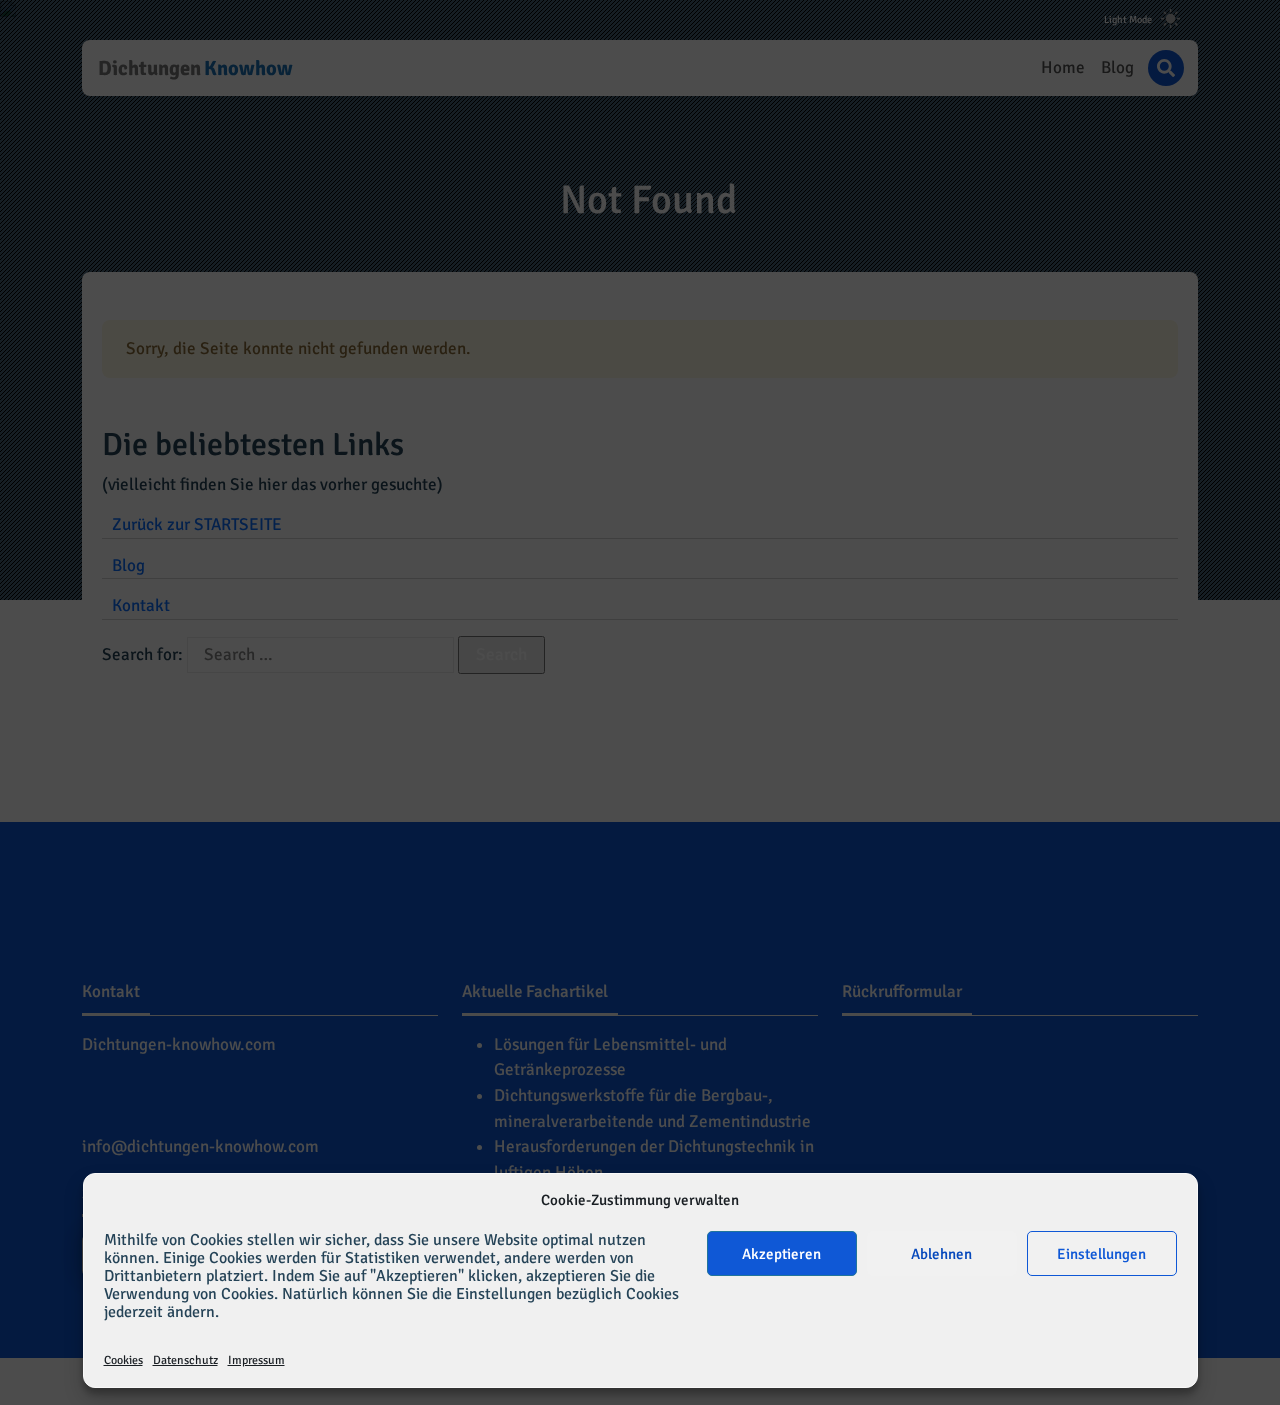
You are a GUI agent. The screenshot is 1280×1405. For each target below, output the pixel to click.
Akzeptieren (781, 1254)
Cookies (123, 1360)
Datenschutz (185, 1360)
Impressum (256, 1360)
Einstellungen (1101, 1254)
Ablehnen (941, 1254)
